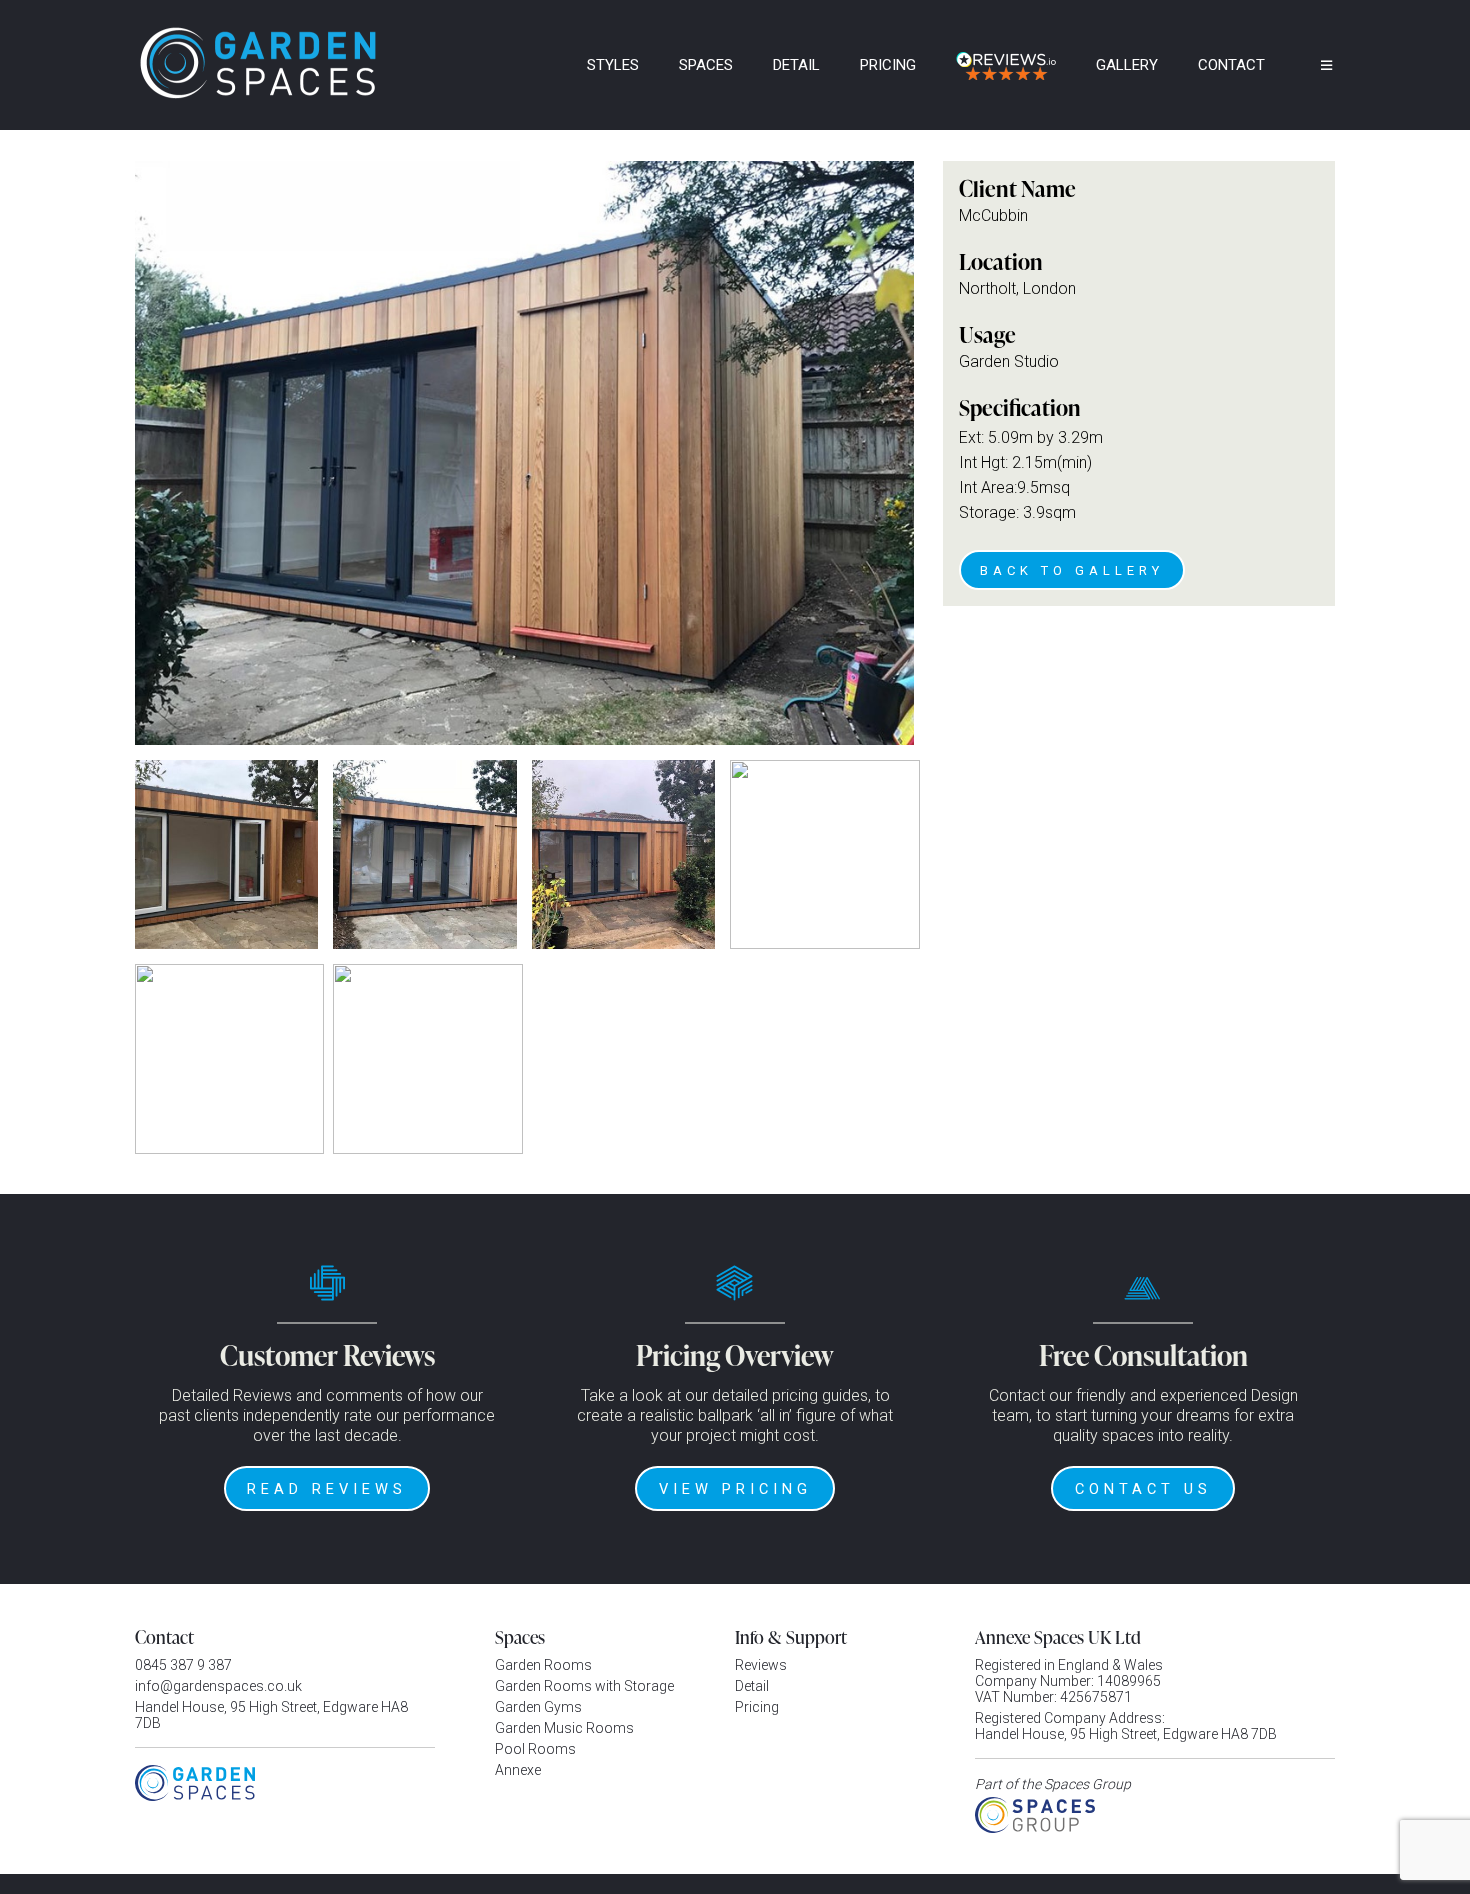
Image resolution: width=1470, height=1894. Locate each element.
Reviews (761, 1665)
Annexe (518, 1770)
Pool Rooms (535, 1749)
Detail (796, 65)
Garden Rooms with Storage (584, 1686)
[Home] (540, 65)
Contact (1231, 65)
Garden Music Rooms (564, 1728)
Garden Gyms (538, 1707)
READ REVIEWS (327, 1489)
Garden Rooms (543, 1665)
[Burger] (1312, 65)
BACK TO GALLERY (1072, 570)
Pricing (888, 65)
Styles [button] (613, 65)
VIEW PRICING (735, 1489)
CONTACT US (1143, 1489)
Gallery (1127, 65)
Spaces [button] (706, 65)
